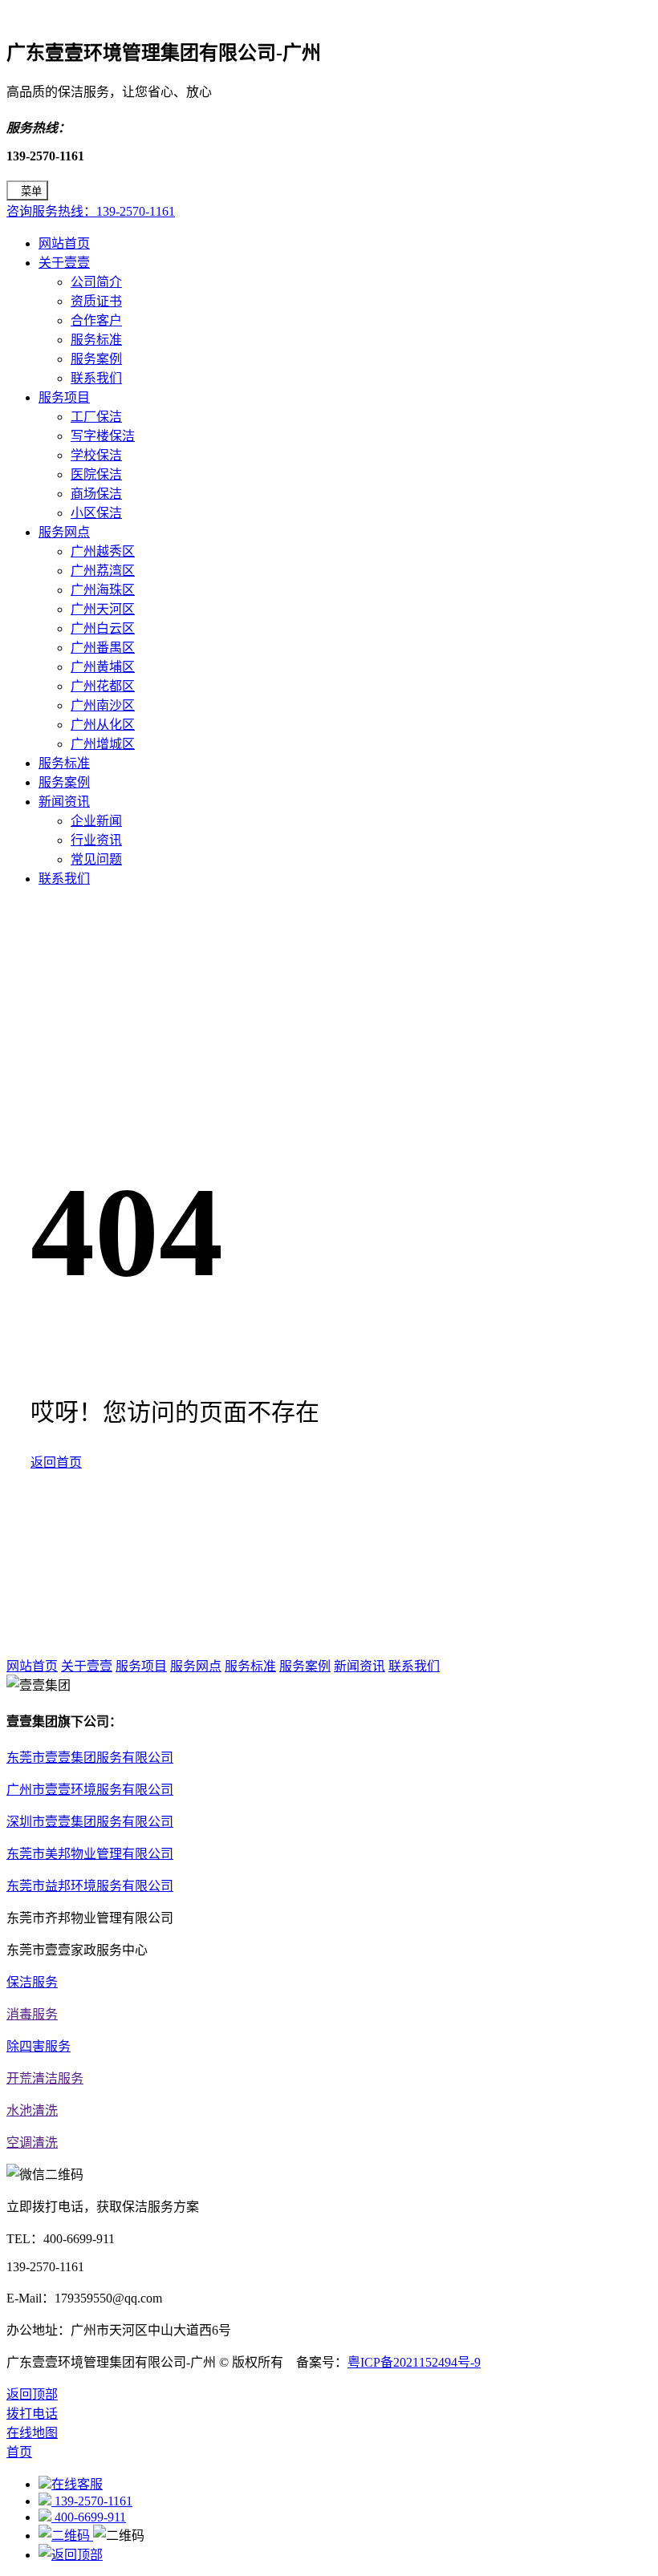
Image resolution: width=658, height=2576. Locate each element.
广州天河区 (103, 609)
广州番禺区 (103, 648)
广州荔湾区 (103, 571)
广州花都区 (103, 686)
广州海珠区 (103, 590)
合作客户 (96, 320)
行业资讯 (96, 840)
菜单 (31, 191)
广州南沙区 (103, 705)
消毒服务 (32, 2014)
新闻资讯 (64, 802)
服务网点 (64, 532)
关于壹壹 (64, 263)
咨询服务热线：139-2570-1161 (91, 211)
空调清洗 (32, 2143)
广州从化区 (103, 725)
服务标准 (96, 340)
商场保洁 (96, 494)
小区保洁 (96, 513)
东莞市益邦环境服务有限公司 (90, 1886)
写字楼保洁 (103, 436)
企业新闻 (96, 821)
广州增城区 (103, 744)
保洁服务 (32, 1982)
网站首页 (64, 243)
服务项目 (64, 397)
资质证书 (96, 301)
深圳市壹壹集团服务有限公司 (90, 1822)
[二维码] (66, 2535)
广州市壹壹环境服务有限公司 (90, 1790)
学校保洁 (96, 455)
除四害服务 (39, 2046)
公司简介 (96, 282)
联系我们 (96, 378)
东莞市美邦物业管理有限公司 (90, 1854)
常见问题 (96, 859)
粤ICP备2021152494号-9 (414, 2362)
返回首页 (56, 1462)
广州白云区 (103, 628)
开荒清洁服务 (45, 2078)
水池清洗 (32, 2110)
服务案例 (96, 359)
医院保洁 (96, 474)
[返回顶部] (71, 2555)
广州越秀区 (103, 551)
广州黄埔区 (103, 667)
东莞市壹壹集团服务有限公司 (90, 1758)
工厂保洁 (96, 417)
